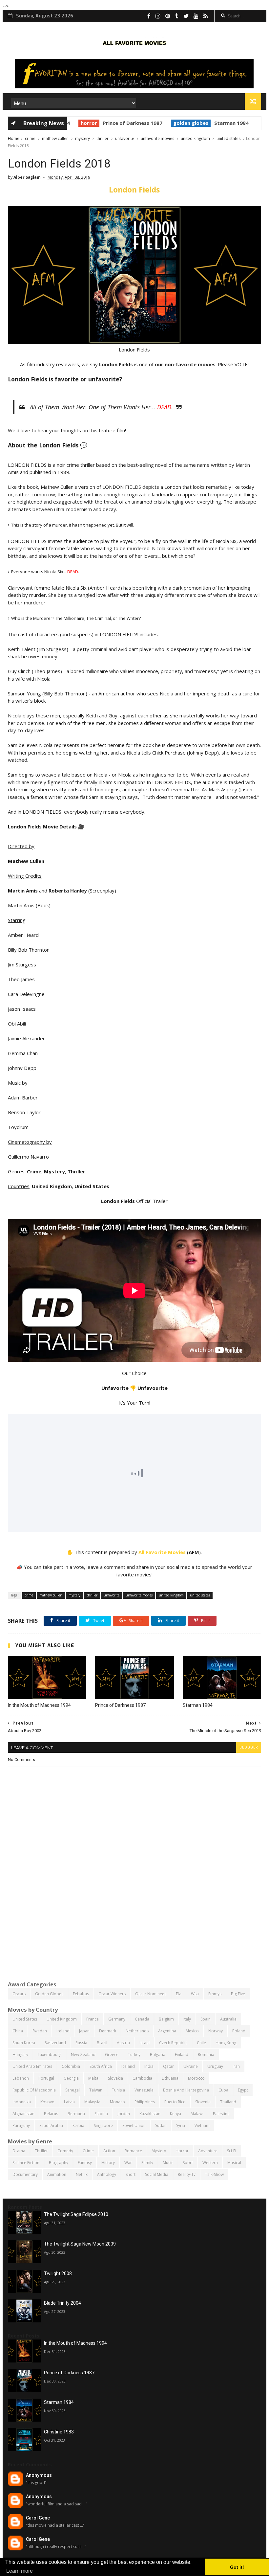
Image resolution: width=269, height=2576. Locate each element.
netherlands (137, 2031)
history (108, 2163)
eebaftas (81, 1994)
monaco (117, 2102)
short (131, 2174)
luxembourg (50, 2055)
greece (112, 2055)
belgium (166, 2019)
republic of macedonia (34, 2090)
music (168, 2163)
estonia (101, 2114)
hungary (20, 2055)
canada (142, 2019)
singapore (103, 2125)
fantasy (85, 2163)
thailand (228, 2102)
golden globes (180, 123)
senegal (72, 2090)
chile (201, 2043)
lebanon (21, 2078)
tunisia (118, 2090)
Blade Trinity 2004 (62, 2303)
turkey (134, 2055)
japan (84, 2031)
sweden (40, 2031)
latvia (69, 2102)
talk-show (214, 2174)
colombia (71, 2066)
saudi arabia (51, 2125)
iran (236, 2066)
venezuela (144, 2090)
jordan (124, 2114)
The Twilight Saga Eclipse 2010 (76, 2214)
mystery (83, 138)
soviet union (134, 2125)
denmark (108, 2031)
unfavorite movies (157, 138)
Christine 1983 (59, 2432)
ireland (63, 2031)
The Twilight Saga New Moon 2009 (80, 2244)
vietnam (202, 2125)
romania (206, 2055)
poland (239, 2031)
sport (188, 2163)
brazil (102, 2043)
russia (81, 2043)
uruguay (215, 2066)
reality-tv (187, 2174)
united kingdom (195, 138)
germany (117, 2019)
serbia (78, 2125)
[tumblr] (177, 16)
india (149, 2066)
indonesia (22, 2102)
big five (238, 1994)
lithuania (170, 2078)
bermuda (76, 2114)
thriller (103, 138)
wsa (195, 1994)
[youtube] (196, 16)
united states (228, 138)
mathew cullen (55, 138)
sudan (161, 2125)
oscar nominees (151, 1994)
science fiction (26, 2163)
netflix (82, 2174)
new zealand (83, 2055)
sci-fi (232, 2151)
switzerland (55, 2043)
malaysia (92, 2102)
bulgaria (158, 2055)
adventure (208, 2151)
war (128, 2163)
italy (187, 2019)
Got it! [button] (237, 2567)
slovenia (203, 2102)
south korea (24, 2043)
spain (206, 2019)
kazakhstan (150, 2114)
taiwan (96, 2090)
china (18, 2031)
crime (30, 138)
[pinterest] (168, 16)
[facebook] (149, 16)
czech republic (173, 2043)
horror (78, 123)
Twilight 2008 (58, 2273)
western (210, 2163)
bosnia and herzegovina (186, 2090)
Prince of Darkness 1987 (122, 123)
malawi (197, 2114)
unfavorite (125, 138)
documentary (25, 2174)
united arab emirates (32, 2066)
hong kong (226, 2043)
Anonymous (39, 2475)
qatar (168, 2066)
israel (145, 2043)
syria (181, 2125)
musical (234, 2163)
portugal (46, 2078)
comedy (65, 2151)
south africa (101, 2066)
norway (216, 2031)
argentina (167, 2031)
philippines (145, 2102)
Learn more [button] (20, 2571)
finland (182, 2055)
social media (157, 2174)
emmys (215, 1994)
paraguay (21, 2125)
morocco (196, 2078)
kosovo (47, 2102)
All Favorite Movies (162, 1552)
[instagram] (158, 16)
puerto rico (175, 2102)
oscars (19, 1994)
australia (228, 2019)
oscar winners (112, 1994)
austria (123, 2043)
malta (93, 2078)
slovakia (115, 2078)
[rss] (206, 16)
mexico (192, 2031)
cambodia (142, 2078)
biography (59, 2163)
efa (179, 1994)
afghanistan (23, 2114)
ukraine (191, 2066)
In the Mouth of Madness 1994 (39, 1705)
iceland (128, 2066)
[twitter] (186, 16)
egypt (243, 2090)
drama (19, 2151)
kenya (176, 2114)
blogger (249, 1747)
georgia (71, 2078)
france (93, 2019)
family (147, 2163)
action (109, 2151)
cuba (223, 2090)
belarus (51, 2114)
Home (14, 138)
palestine (221, 2114)
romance (133, 2151)
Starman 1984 (221, 123)
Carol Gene (38, 2518)
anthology (107, 2174)
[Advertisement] (134, 1925)
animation (57, 2174)
